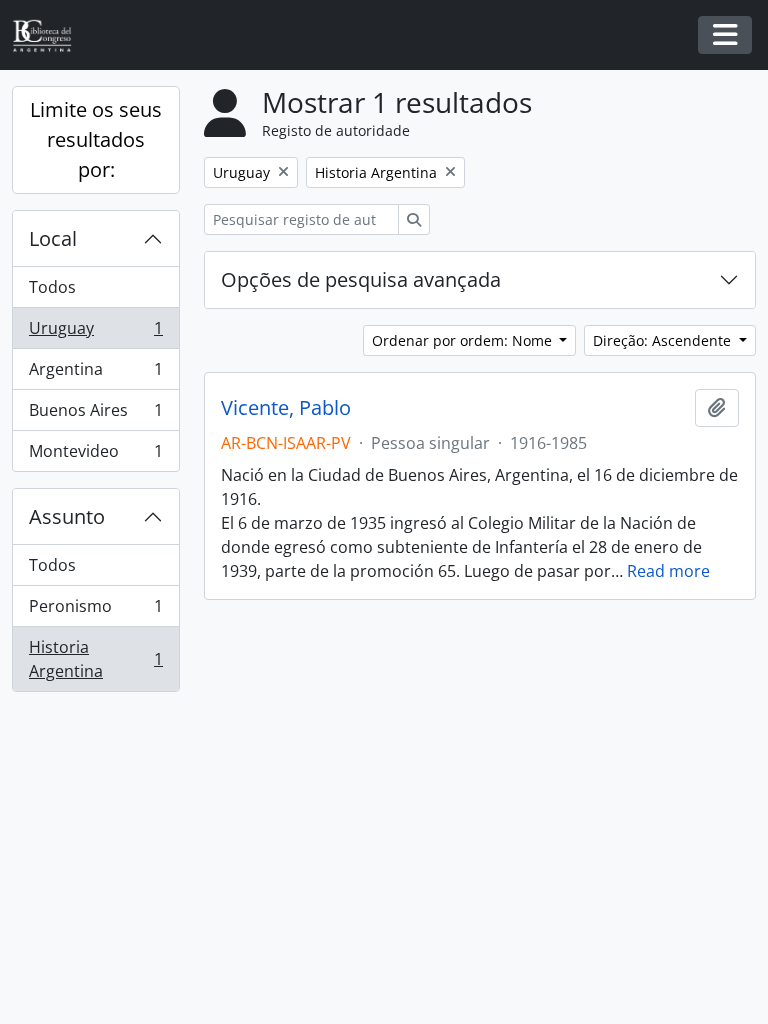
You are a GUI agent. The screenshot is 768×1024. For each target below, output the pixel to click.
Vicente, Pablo (286, 408)
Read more (668, 571)
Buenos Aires (95, 415)
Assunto (67, 516)
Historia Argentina (95, 659)
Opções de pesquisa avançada (361, 279)
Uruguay (95, 333)
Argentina (95, 374)
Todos (52, 287)
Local (53, 238)
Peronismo (95, 611)
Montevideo (95, 455)
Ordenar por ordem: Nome (464, 340)
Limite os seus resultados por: (96, 139)
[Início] (50, 35)
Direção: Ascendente (664, 340)
